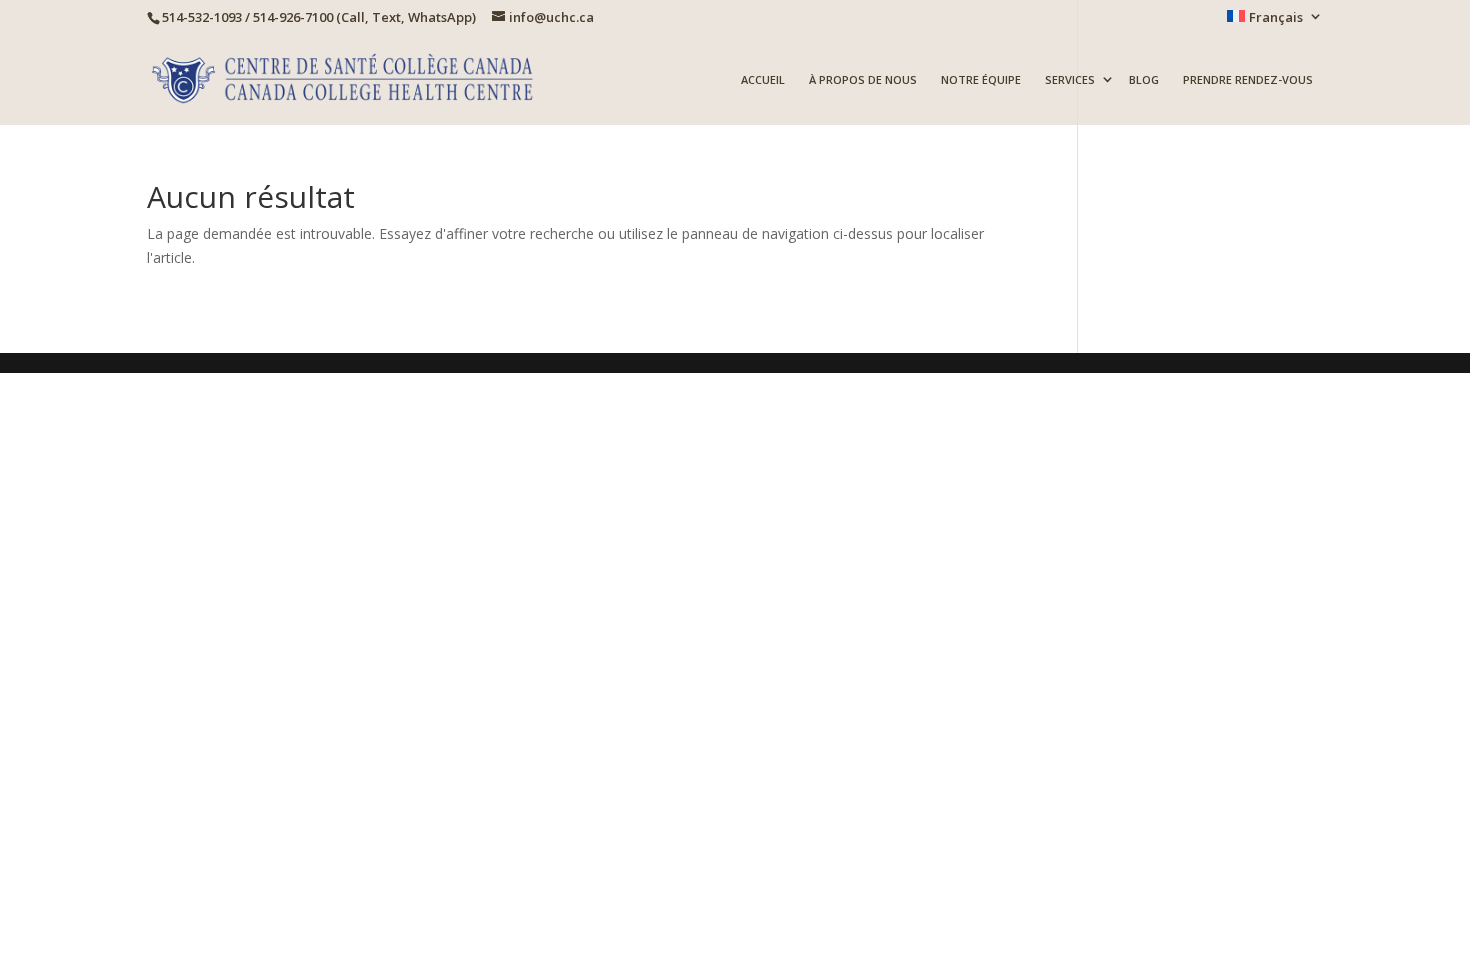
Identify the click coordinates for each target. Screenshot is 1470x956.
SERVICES (1070, 80)
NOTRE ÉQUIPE (981, 80)
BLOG (1144, 80)
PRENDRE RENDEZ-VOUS (1248, 80)
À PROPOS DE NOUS (863, 80)
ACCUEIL (763, 80)
